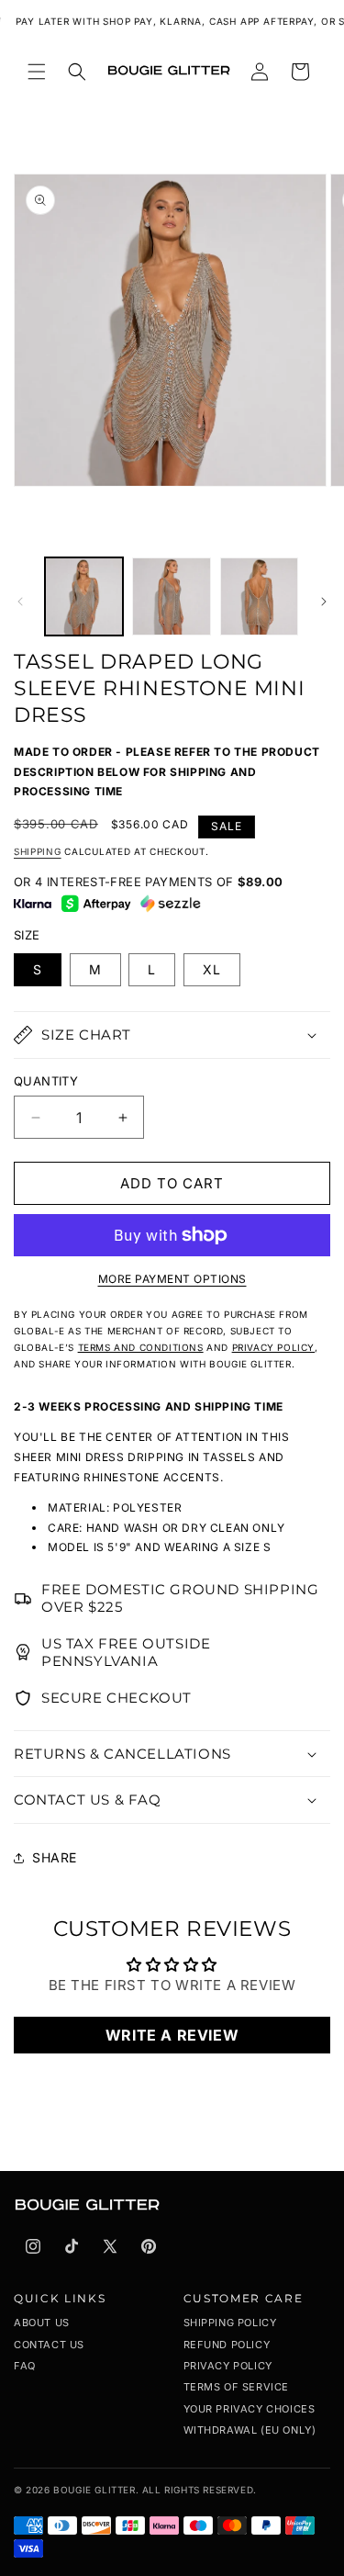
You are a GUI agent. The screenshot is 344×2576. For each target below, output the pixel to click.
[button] (37, 72)
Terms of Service (237, 2387)
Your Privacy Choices (250, 2409)
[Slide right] (324, 602)
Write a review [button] (172, 2035)
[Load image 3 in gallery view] (259, 596)
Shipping (38, 851)
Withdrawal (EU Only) (250, 2430)
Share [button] (55, 1857)
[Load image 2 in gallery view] (171, 596)
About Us (42, 2323)
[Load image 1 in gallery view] (84, 596)
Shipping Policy (230, 2323)
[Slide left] (20, 602)
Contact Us (49, 2345)
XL (212, 969)
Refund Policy (227, 2345)
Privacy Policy (228, 2366)
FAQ (25, 2366)
